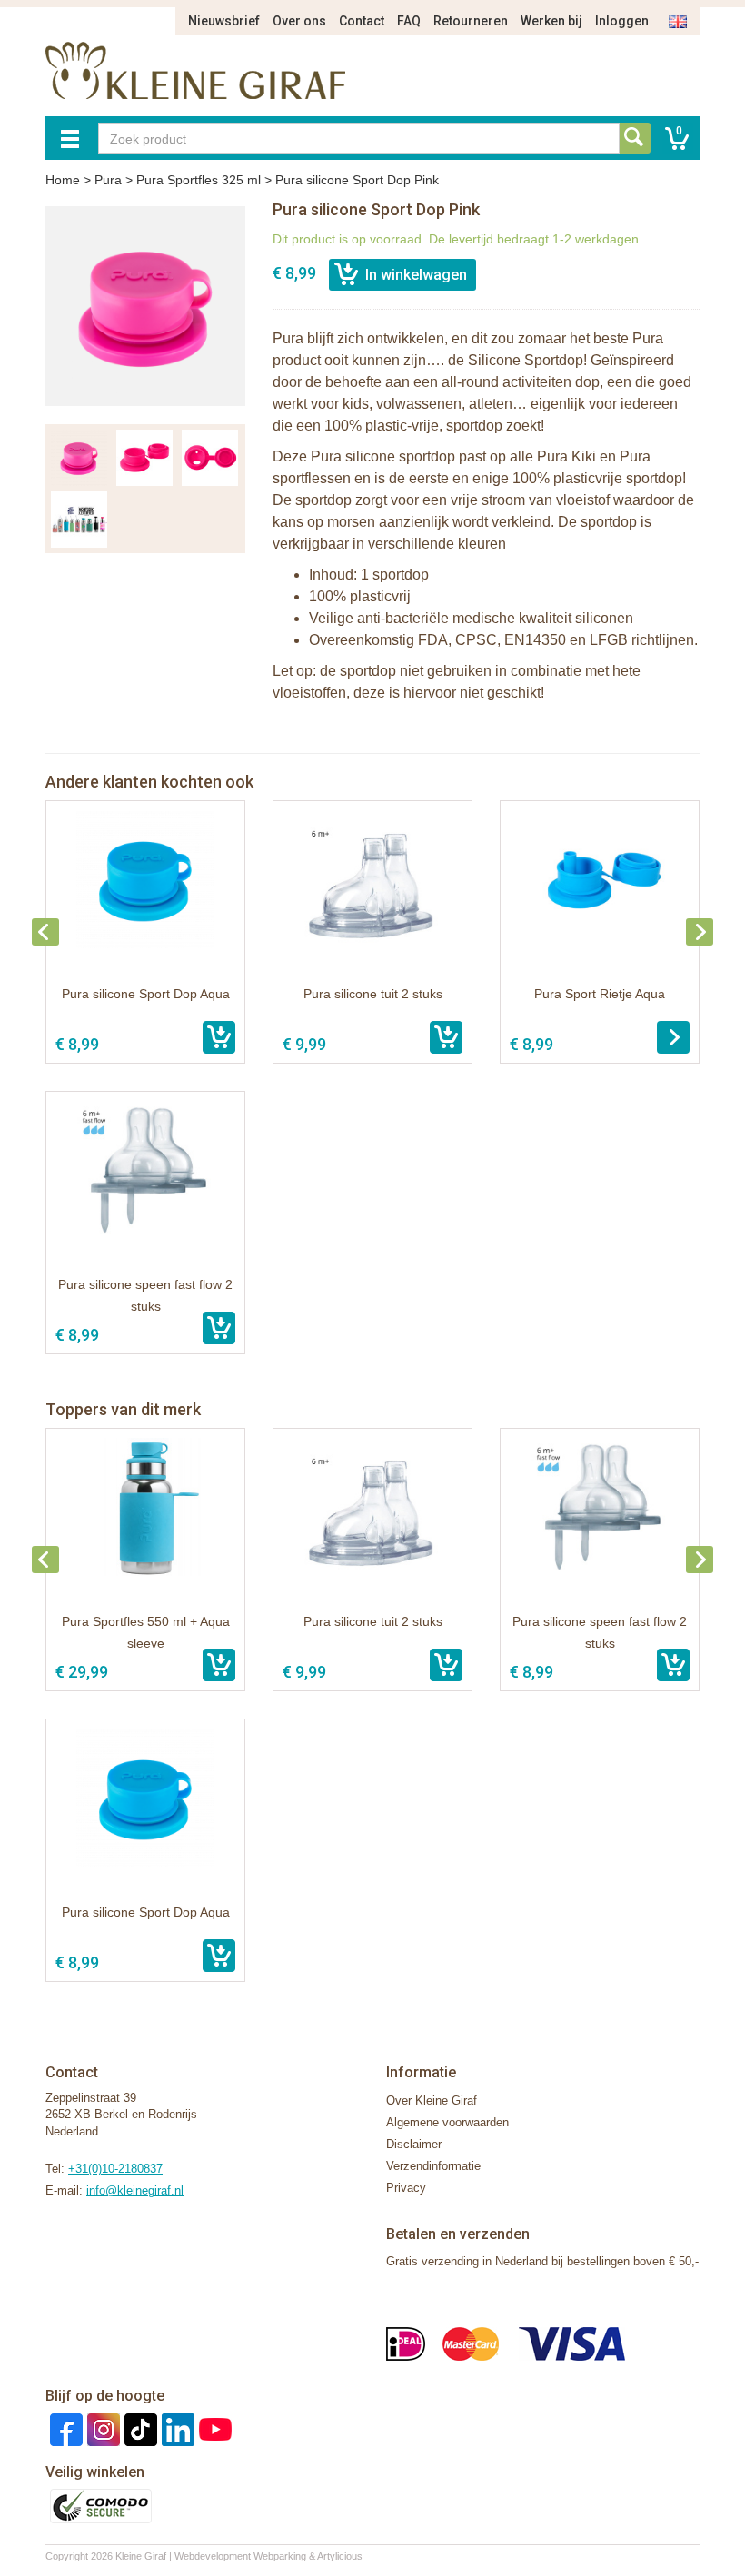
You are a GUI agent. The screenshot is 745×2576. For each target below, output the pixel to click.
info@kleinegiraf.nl (135, 2190)
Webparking (280, 2556)
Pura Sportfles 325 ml (199, 180)
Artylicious (340, 2556)
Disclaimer (414, 2144)
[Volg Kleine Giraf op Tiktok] (139, 2428)
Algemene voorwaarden (447, 2122)
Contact (362, 21)
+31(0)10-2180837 (115, 2169)
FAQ (409, 21)
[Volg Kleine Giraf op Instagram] (101, 2428)
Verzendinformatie (433, 2166)
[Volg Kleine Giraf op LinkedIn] (176, 2428)
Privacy (406, 2188)
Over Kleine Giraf (432, 2100)
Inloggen (622, 21)
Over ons (299, 21)
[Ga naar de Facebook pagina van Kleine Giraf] (64, 2428)
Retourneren (471, 21)
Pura (108, 180)
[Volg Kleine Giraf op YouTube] (213, 2428)
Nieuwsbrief (224, 21)
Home (63, 180)
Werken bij (551, 21)
